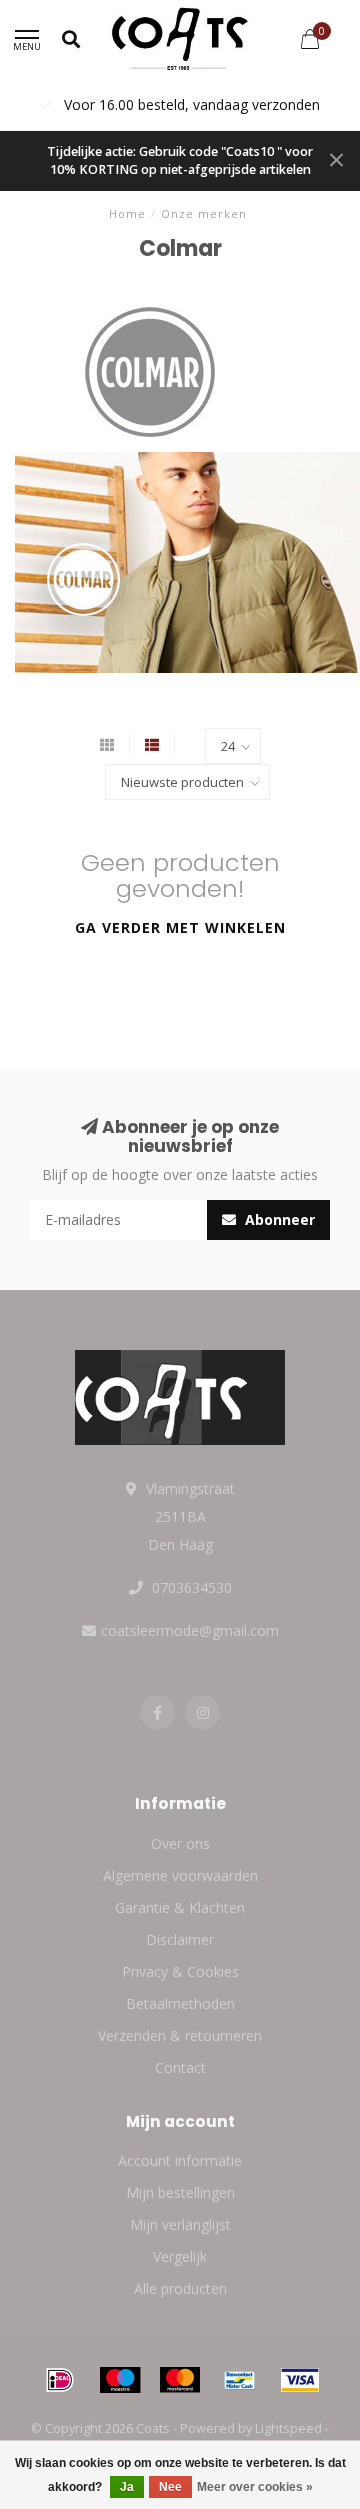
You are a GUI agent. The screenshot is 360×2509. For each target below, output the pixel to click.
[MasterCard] (180, 2380)
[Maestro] (120, 2380)
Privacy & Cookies (180, 1971)
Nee (170, 2487)
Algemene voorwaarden (180, 1875)
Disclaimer (180, 1939)
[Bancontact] (240, 2380)
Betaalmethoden (180, 2003)
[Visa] (300, 2380)
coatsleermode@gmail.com (190, 1630)
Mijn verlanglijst (180, 2224)
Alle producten (180, 2288)
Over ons (180, 1843)
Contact (180, 2067)
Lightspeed (288, 2428)
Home (127, 213)
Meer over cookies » (255, 2487)
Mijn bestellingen (180, 2192)
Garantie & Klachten (180, 1907)
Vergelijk (180, 2256)
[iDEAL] (60, 2380)
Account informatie (180, 2160)
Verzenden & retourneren (180, 2035)
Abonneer (278, 1219)
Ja (127, 2487)
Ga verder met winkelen (180, 927)
